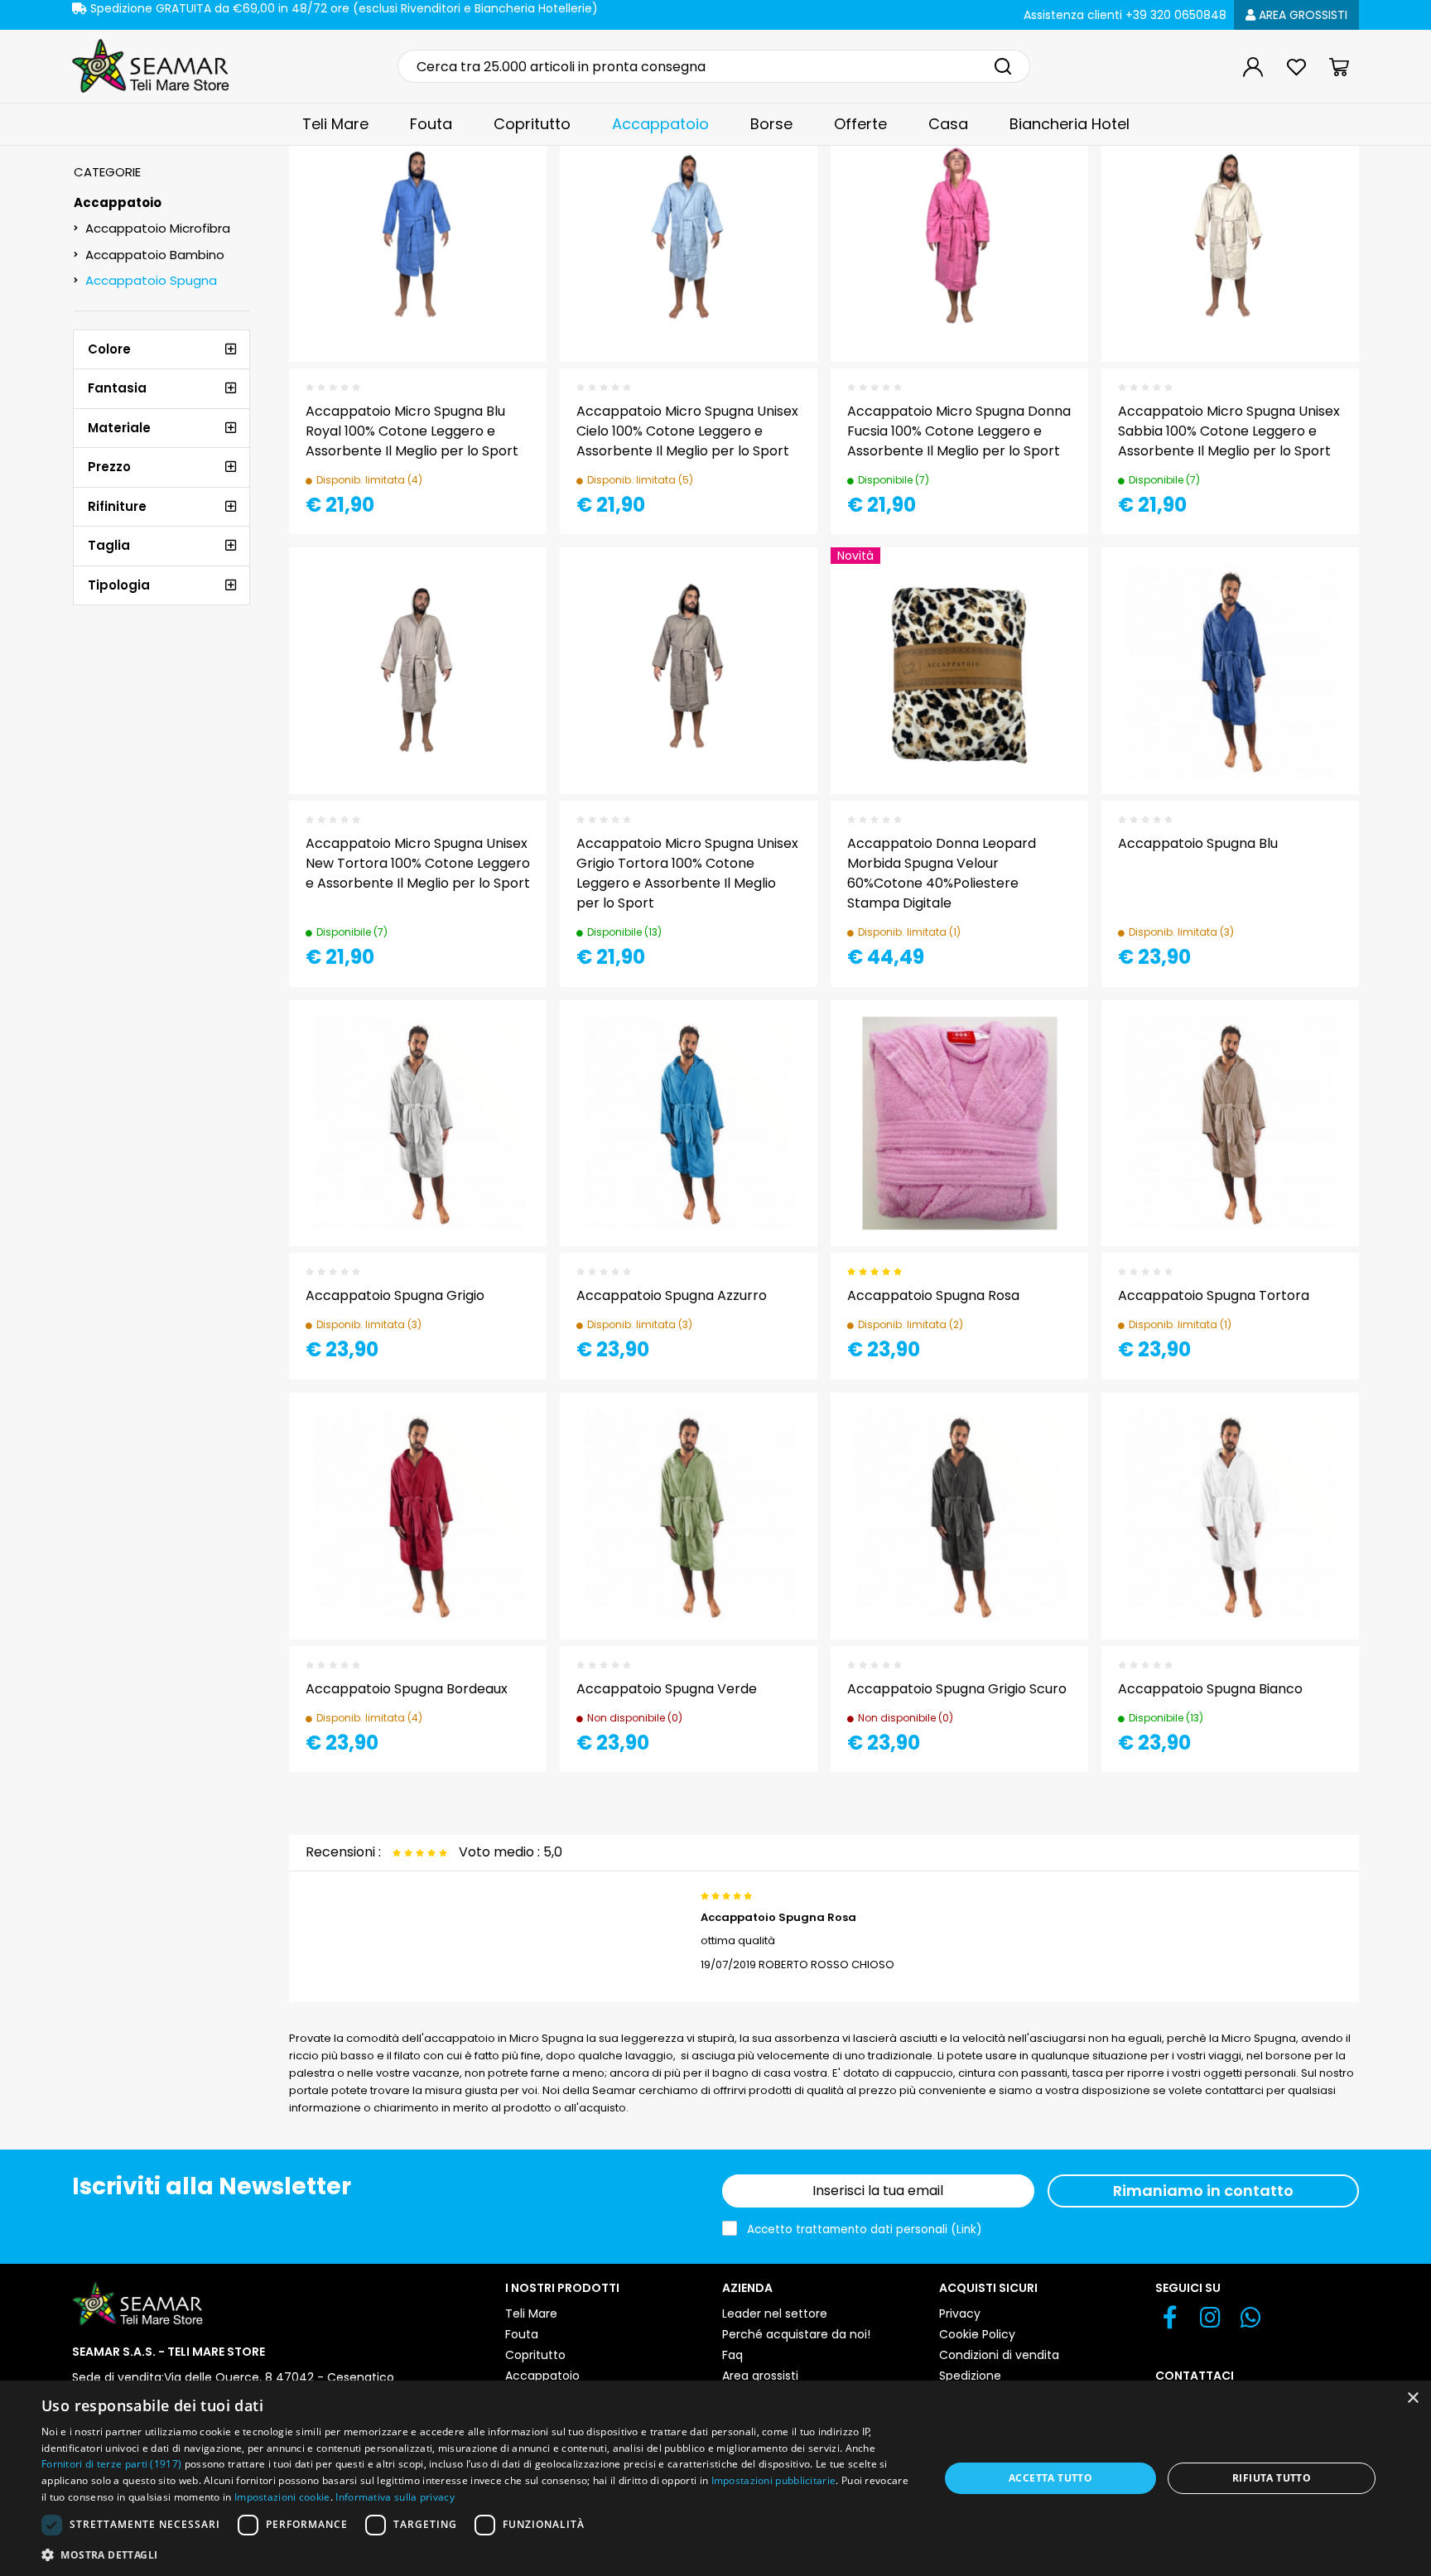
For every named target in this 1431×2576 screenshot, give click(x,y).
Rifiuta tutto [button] (1272, 2478)
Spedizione (970, 2376)
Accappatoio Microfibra (158, 228)
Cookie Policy (977, 2334)
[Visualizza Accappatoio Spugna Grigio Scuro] (1046, 1434)
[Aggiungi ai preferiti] (504, 197)
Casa (948, 124)
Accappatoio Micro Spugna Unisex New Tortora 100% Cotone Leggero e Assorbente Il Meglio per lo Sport (418, 863)
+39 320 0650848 (1125, 15)
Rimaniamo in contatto (1203, 2191)
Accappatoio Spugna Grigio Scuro (957, 1689)
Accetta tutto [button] (1050, 2478)
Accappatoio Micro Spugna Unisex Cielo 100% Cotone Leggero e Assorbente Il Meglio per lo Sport (687, 431)
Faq (732, 2355)
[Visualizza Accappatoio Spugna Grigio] (504, 1042)
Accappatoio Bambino (155, 255)
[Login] (1253, 67)
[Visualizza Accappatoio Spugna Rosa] (1046, 1042)
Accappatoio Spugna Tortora (1214, 1295)
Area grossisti (1301, 15)
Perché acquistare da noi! (796, 2334)
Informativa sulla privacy (395, 2497)
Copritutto (532, 124)
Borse (771, 124)
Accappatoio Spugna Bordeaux (407, 1689)
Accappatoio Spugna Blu (1198, 843)
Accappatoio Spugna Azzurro (672, 1295)
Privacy (960, 2314)
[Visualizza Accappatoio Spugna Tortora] (1317, 1042)
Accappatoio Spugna (151, 280)
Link (966, 2229)
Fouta (431, 124)
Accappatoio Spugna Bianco (1210, 1689)
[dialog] (715, 2478)
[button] (477, 2554)
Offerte (860, 124)
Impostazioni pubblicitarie (774, 2480)
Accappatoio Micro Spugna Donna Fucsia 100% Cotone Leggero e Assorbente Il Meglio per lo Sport (959, 431)
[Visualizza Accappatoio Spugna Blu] (1317, 589)
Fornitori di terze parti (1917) (111, 2464)
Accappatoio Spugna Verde (667, 1689)
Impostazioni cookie (282, 2497)
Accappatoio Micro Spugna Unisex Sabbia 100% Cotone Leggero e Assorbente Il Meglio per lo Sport (1229, 431)
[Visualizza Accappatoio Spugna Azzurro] (775, 1042)
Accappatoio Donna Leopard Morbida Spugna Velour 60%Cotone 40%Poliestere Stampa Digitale (942, 873)
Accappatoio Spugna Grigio (395, 1295)
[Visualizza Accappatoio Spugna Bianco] (1317, 1434)
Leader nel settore (775, 2314)
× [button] (1412, 2398)
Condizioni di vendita (999, 2355)
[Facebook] (1170, 2322)
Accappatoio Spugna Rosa (933, 1295)
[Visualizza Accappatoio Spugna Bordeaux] (504, 1434)
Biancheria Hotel (1070, 124)
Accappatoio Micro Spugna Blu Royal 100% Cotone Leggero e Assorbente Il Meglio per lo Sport (412, 431)
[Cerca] (1003, 66)
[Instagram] (1210, 2322)
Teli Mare (335, 124)
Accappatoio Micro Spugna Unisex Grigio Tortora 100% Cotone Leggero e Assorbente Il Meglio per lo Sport (687, 873)
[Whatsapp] (1251, 2322)
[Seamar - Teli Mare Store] (151, 66)
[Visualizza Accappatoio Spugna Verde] (775, 1434)
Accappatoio (660, 124)
